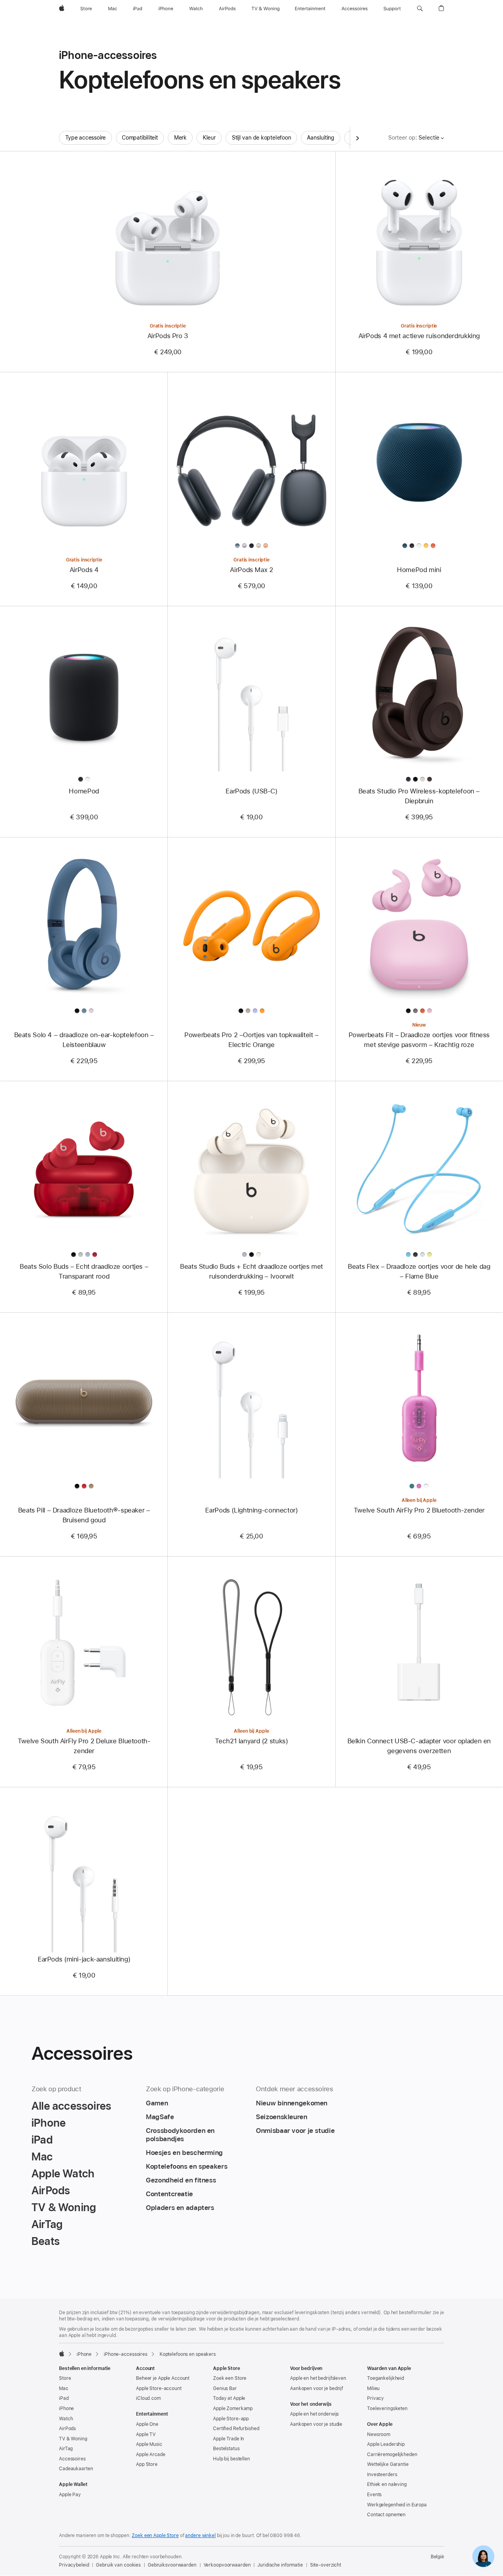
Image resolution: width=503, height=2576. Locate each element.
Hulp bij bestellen (231, 2459)
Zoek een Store (230, 2378)
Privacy (375, 2398)
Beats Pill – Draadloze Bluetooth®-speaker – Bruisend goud (84, 1515)
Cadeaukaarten (76, 2469)
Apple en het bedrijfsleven (318, 2378)
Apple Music (149, 2444)
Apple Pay (70, 2495)
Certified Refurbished (236, 2429)
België (437, 2557)
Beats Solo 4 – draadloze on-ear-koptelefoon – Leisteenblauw (84, 1040)
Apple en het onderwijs (314, 2414)
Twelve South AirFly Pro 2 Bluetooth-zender (419, 1510)
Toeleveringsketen (387, 2409)
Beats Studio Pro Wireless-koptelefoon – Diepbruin (419, 796)
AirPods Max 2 (251, 570)
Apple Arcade (151, 2455)
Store (65, 2378)
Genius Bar (225, 2388)
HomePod (84, 791)
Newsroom (379, 2434)
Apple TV (146, 2434)
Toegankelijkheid (386, 2378)
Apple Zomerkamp (233, 2409)
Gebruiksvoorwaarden (172, 2565)
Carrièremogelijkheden (392, 2455)
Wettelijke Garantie (388, 2464)
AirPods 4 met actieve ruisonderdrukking (419, 336)
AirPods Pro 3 (168, 336)
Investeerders (382, 2475)
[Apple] (62, 2353)
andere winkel (200, 2536)
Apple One (147, 2424)
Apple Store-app (231, 2419)
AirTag (66, 2449)
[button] (420, 9)
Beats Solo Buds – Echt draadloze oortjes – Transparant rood (84, 1271)
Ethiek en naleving (387, 2484)
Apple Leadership (386, 2444)
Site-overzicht (326, 2565)
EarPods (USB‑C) (251, 791)
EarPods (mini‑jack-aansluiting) (84, 1959)
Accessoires (72, 2459)
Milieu (373, 2388)
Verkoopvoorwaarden (227, 2565)
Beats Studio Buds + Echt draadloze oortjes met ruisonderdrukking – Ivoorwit (251, 1271)
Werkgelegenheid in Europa (397, 2505)
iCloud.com (148, 2398)
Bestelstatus (226, 2449)
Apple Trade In (229, 2439)
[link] (483, 2556)
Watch (66, 2419)
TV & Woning (73, 2439)
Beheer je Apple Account (163, 2378)
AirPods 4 (84, 570)
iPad (64, 2398)
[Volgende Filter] (358, 138)
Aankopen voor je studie (316, 2424)
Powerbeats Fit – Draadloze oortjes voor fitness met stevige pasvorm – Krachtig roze (419, 1040)
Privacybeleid (74, 2565)
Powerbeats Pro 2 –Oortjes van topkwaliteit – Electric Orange (251, 1040)
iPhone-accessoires (126, 2354)
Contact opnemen (386, 2515)
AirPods (67, 2429)
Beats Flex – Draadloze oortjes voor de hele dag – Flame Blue (419, 1271)
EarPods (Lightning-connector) (251, 1510)
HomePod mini (419, 570)
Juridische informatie (280, 2565)
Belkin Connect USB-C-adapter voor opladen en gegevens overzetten (419, 1746)
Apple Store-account (159, 2388)
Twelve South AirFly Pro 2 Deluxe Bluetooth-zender (84, 1746)
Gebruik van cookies (118, 2565)
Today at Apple (229, 2398)
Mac (64, 2388)
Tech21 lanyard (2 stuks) (251, 1741)
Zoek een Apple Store (155, 2536)
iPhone (84, 2354)
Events (374, 2495)
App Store (147, 2464)
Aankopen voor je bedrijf (317, 2388)
